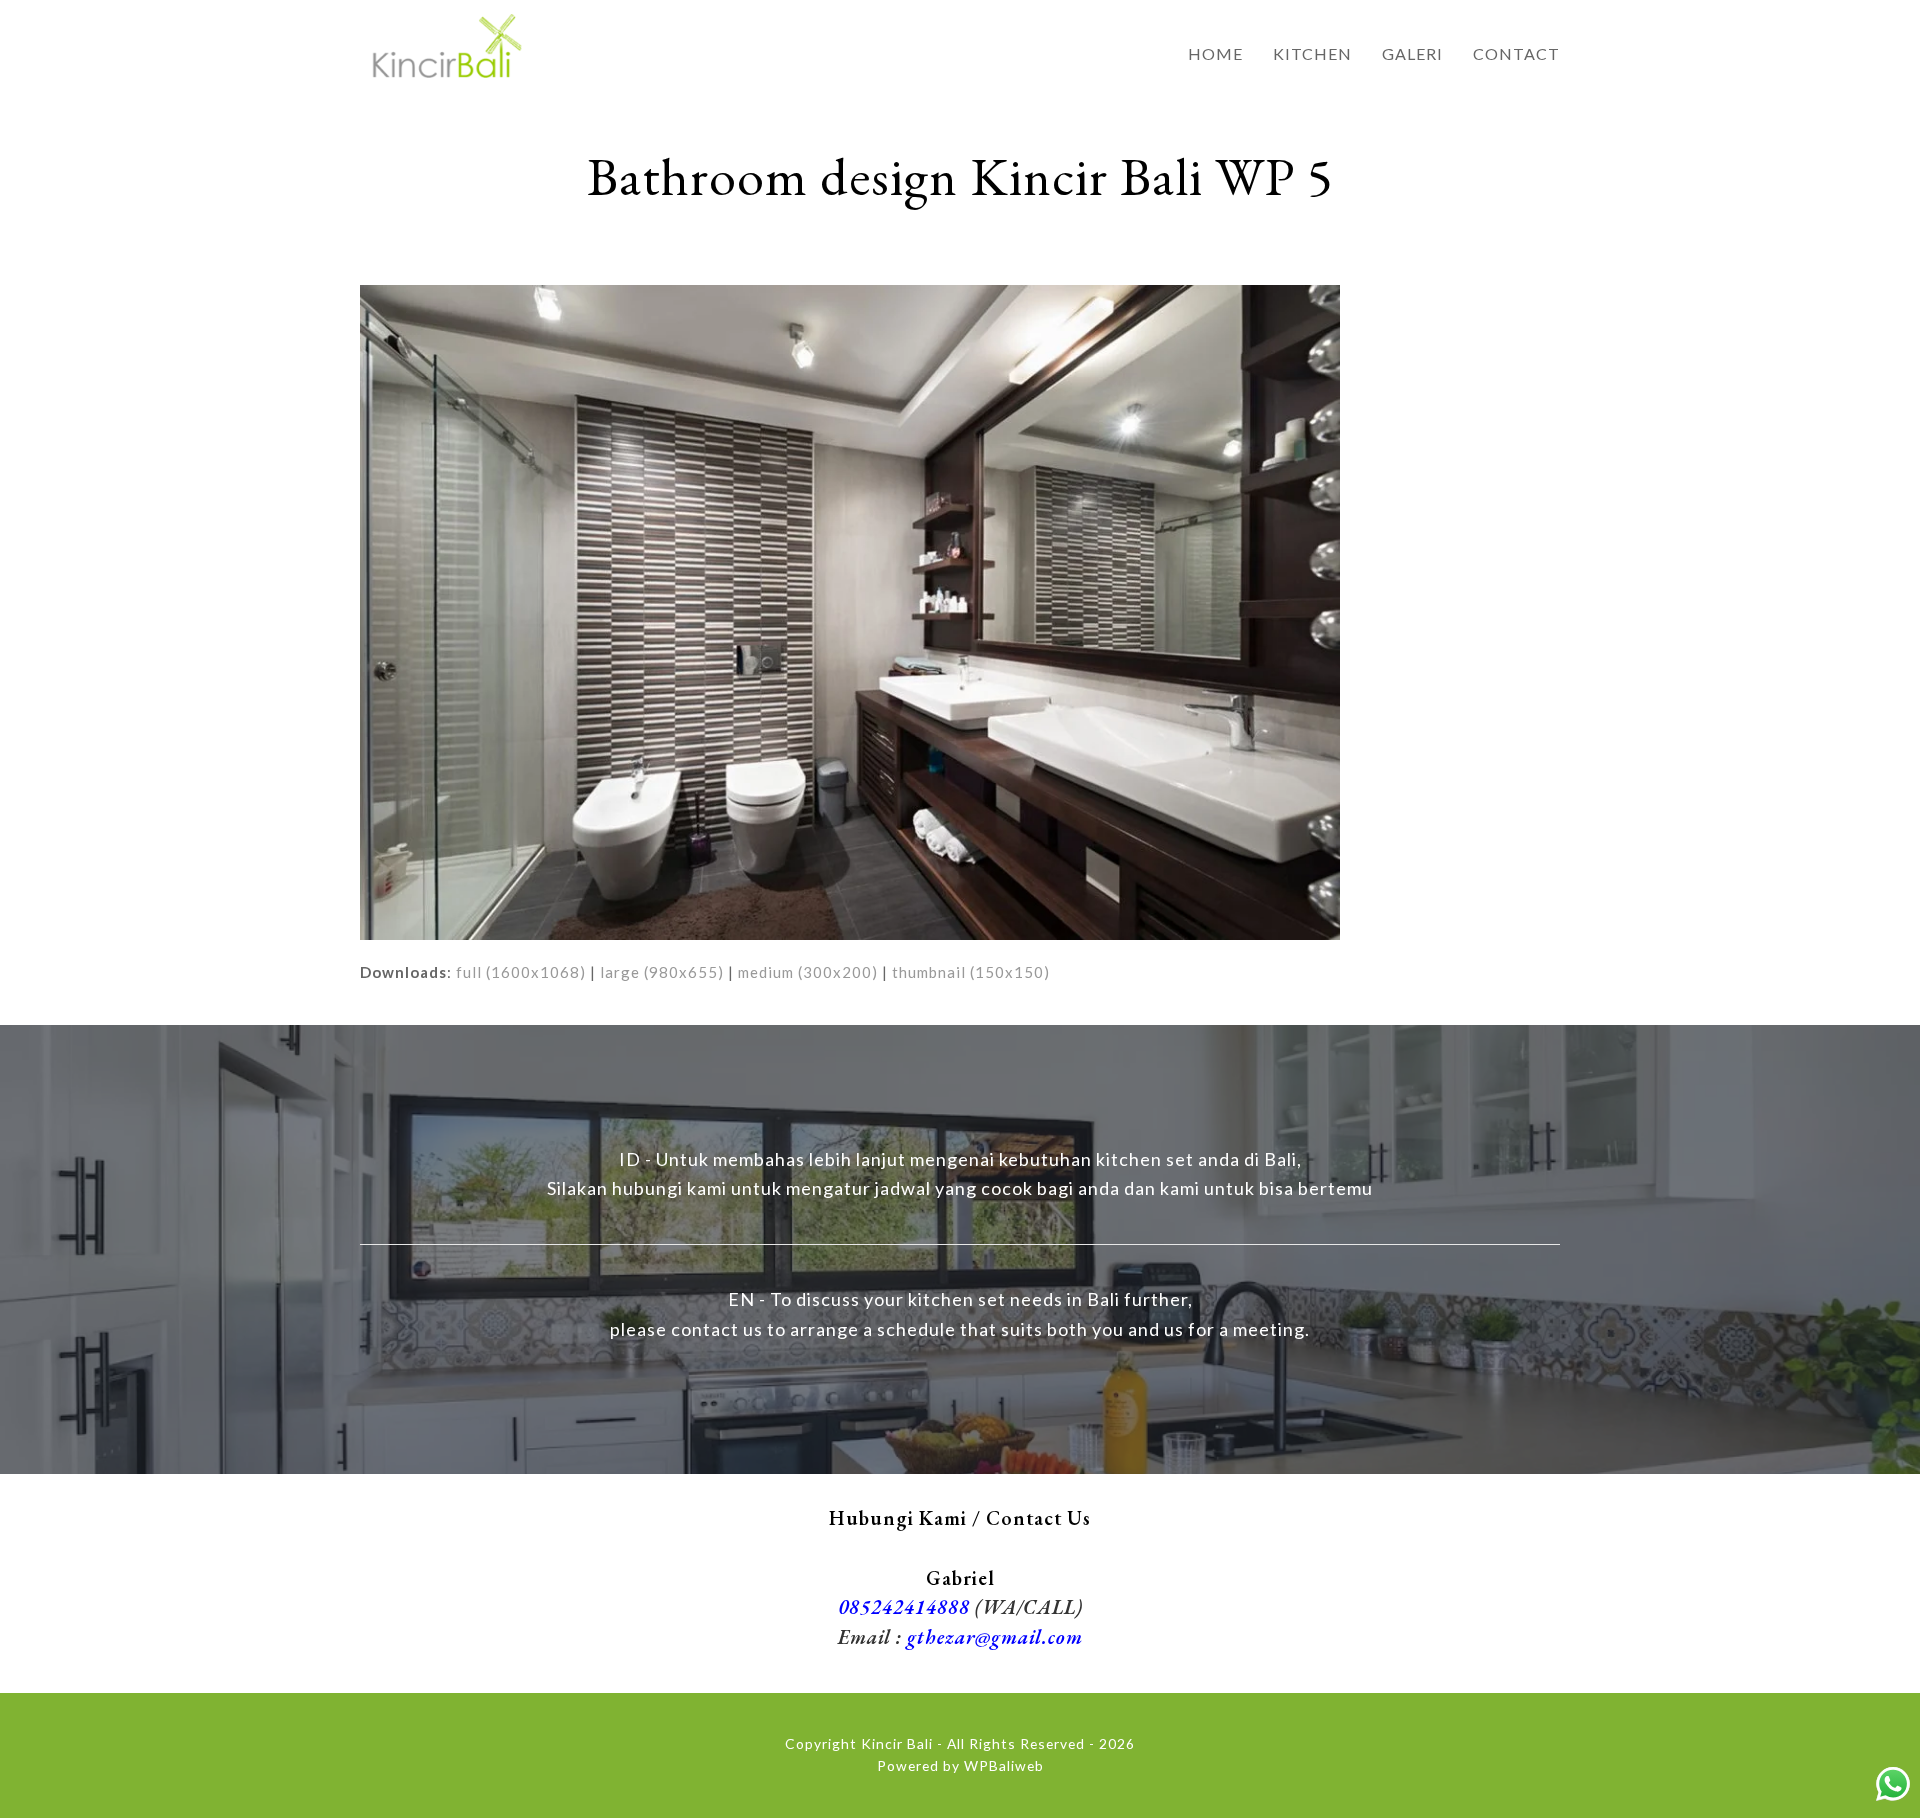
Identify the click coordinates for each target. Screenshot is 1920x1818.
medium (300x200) (808, 972)
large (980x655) (662, 972)
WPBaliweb (1004, 1765)
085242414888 (904, 1607)
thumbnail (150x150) (971, 972)
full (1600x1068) (521, 972)
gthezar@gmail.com (995, 1637)
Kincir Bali (897, 1743)
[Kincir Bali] (445, 42)
